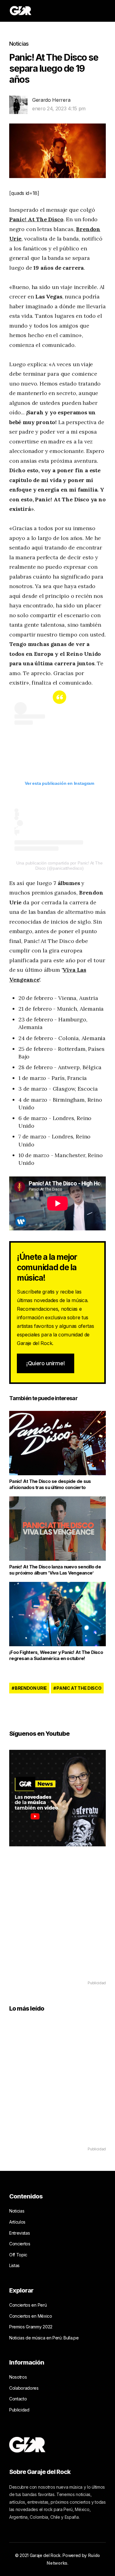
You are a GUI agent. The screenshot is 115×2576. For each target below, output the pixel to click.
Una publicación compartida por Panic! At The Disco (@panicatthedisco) (59, 866)
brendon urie (31, 1688)
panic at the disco (79, 1688)
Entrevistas (19, 2233)
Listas (14, 2265)
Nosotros (18, 2377)
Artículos (17, 2222)
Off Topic (18, 2255)
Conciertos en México (31, 2316)
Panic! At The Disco (36, 219)
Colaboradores (24, 2388)
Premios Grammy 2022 (31, 2327)
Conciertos (20, 2244)
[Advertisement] (57, 1922)
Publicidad (19, 2410)
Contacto (18, 2399)
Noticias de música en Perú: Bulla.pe (44, 2338)
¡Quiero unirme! (46, 1363)
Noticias (19, 44)
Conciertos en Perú (28, 2305)
